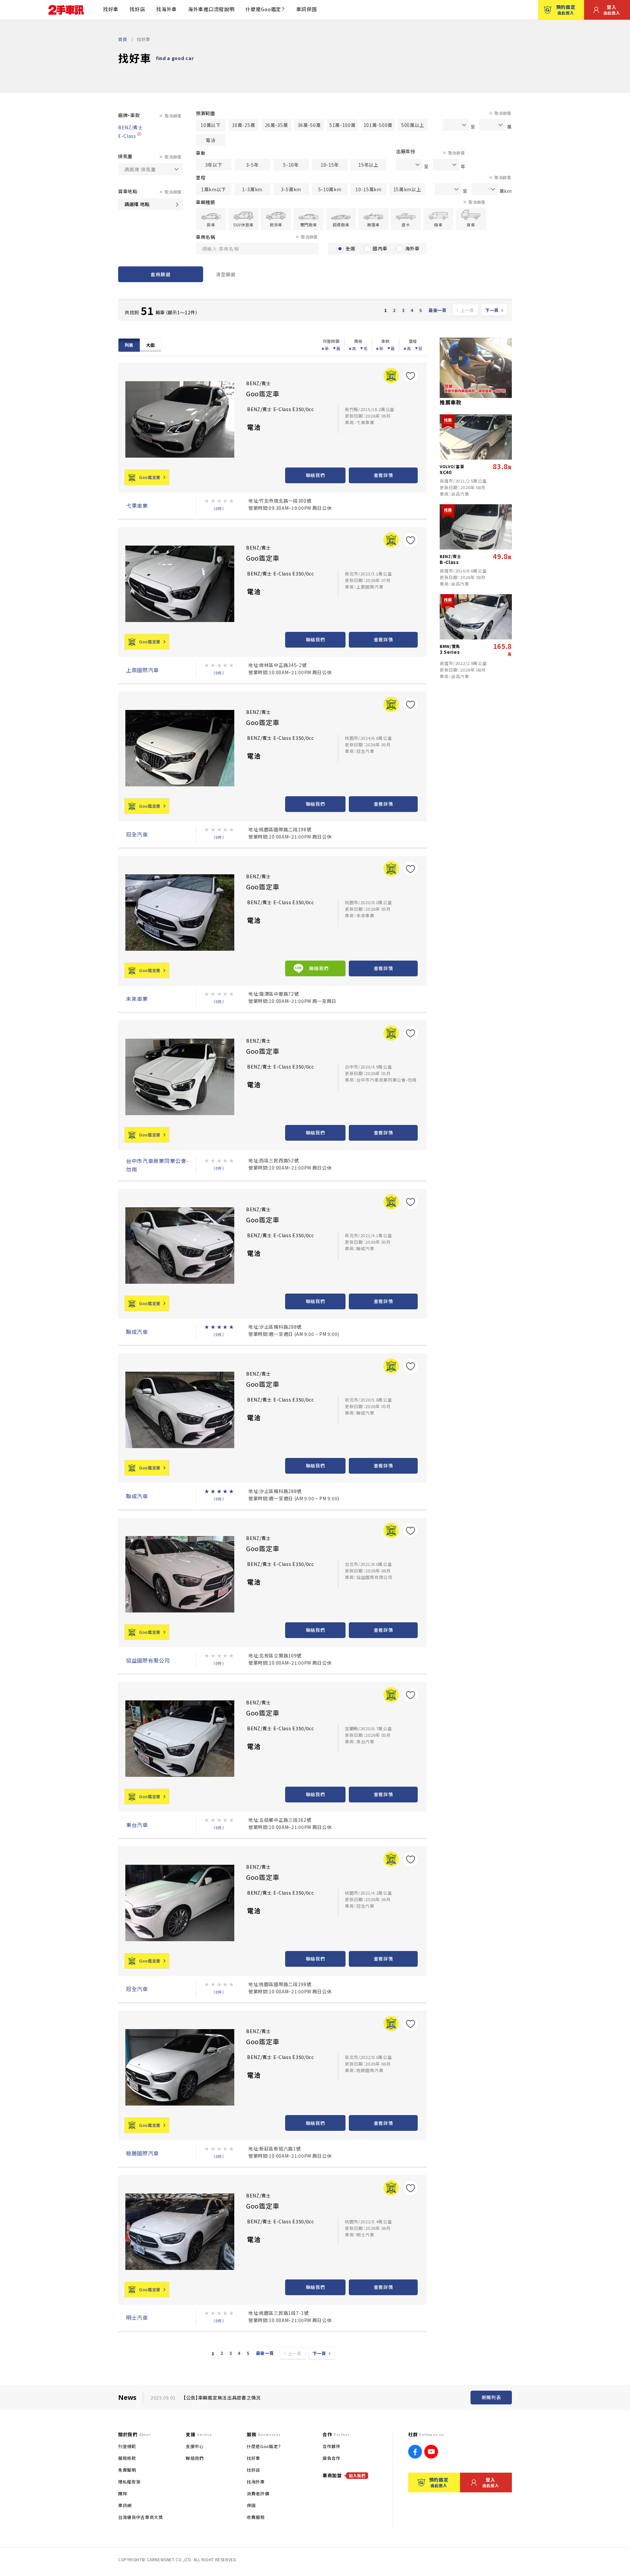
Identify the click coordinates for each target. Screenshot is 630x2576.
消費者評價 (258, 2493)
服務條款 (127, 2458)
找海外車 (167, 9)
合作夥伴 (332, 2446)
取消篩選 (173, 116)
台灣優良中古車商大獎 (141, 2517)
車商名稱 (206, 237)
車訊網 (125, 2505)
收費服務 (256, 2517)
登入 (612, 10)
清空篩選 (226, 274)
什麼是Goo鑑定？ (265, 9)
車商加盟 (344, 2475)
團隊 (123, 2493)
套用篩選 (160, 274)
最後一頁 (438, 310)
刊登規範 (127, 2446)
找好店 (137, 9)
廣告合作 (332, 2458)
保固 (251, 2505)
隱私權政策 (129, 2482)
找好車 (111, 9)
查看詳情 (383, 475)
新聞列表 (491, 2397)
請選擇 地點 (137, 204)
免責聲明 (127, 2470)
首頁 (123, 39)
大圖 (150, 345)
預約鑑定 (566, 10)
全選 (350, 248)
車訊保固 (307, 9)
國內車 (380, 248)
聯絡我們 (315, 475)
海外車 (412, 248)
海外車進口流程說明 (211, 9)
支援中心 (195, 2446)
